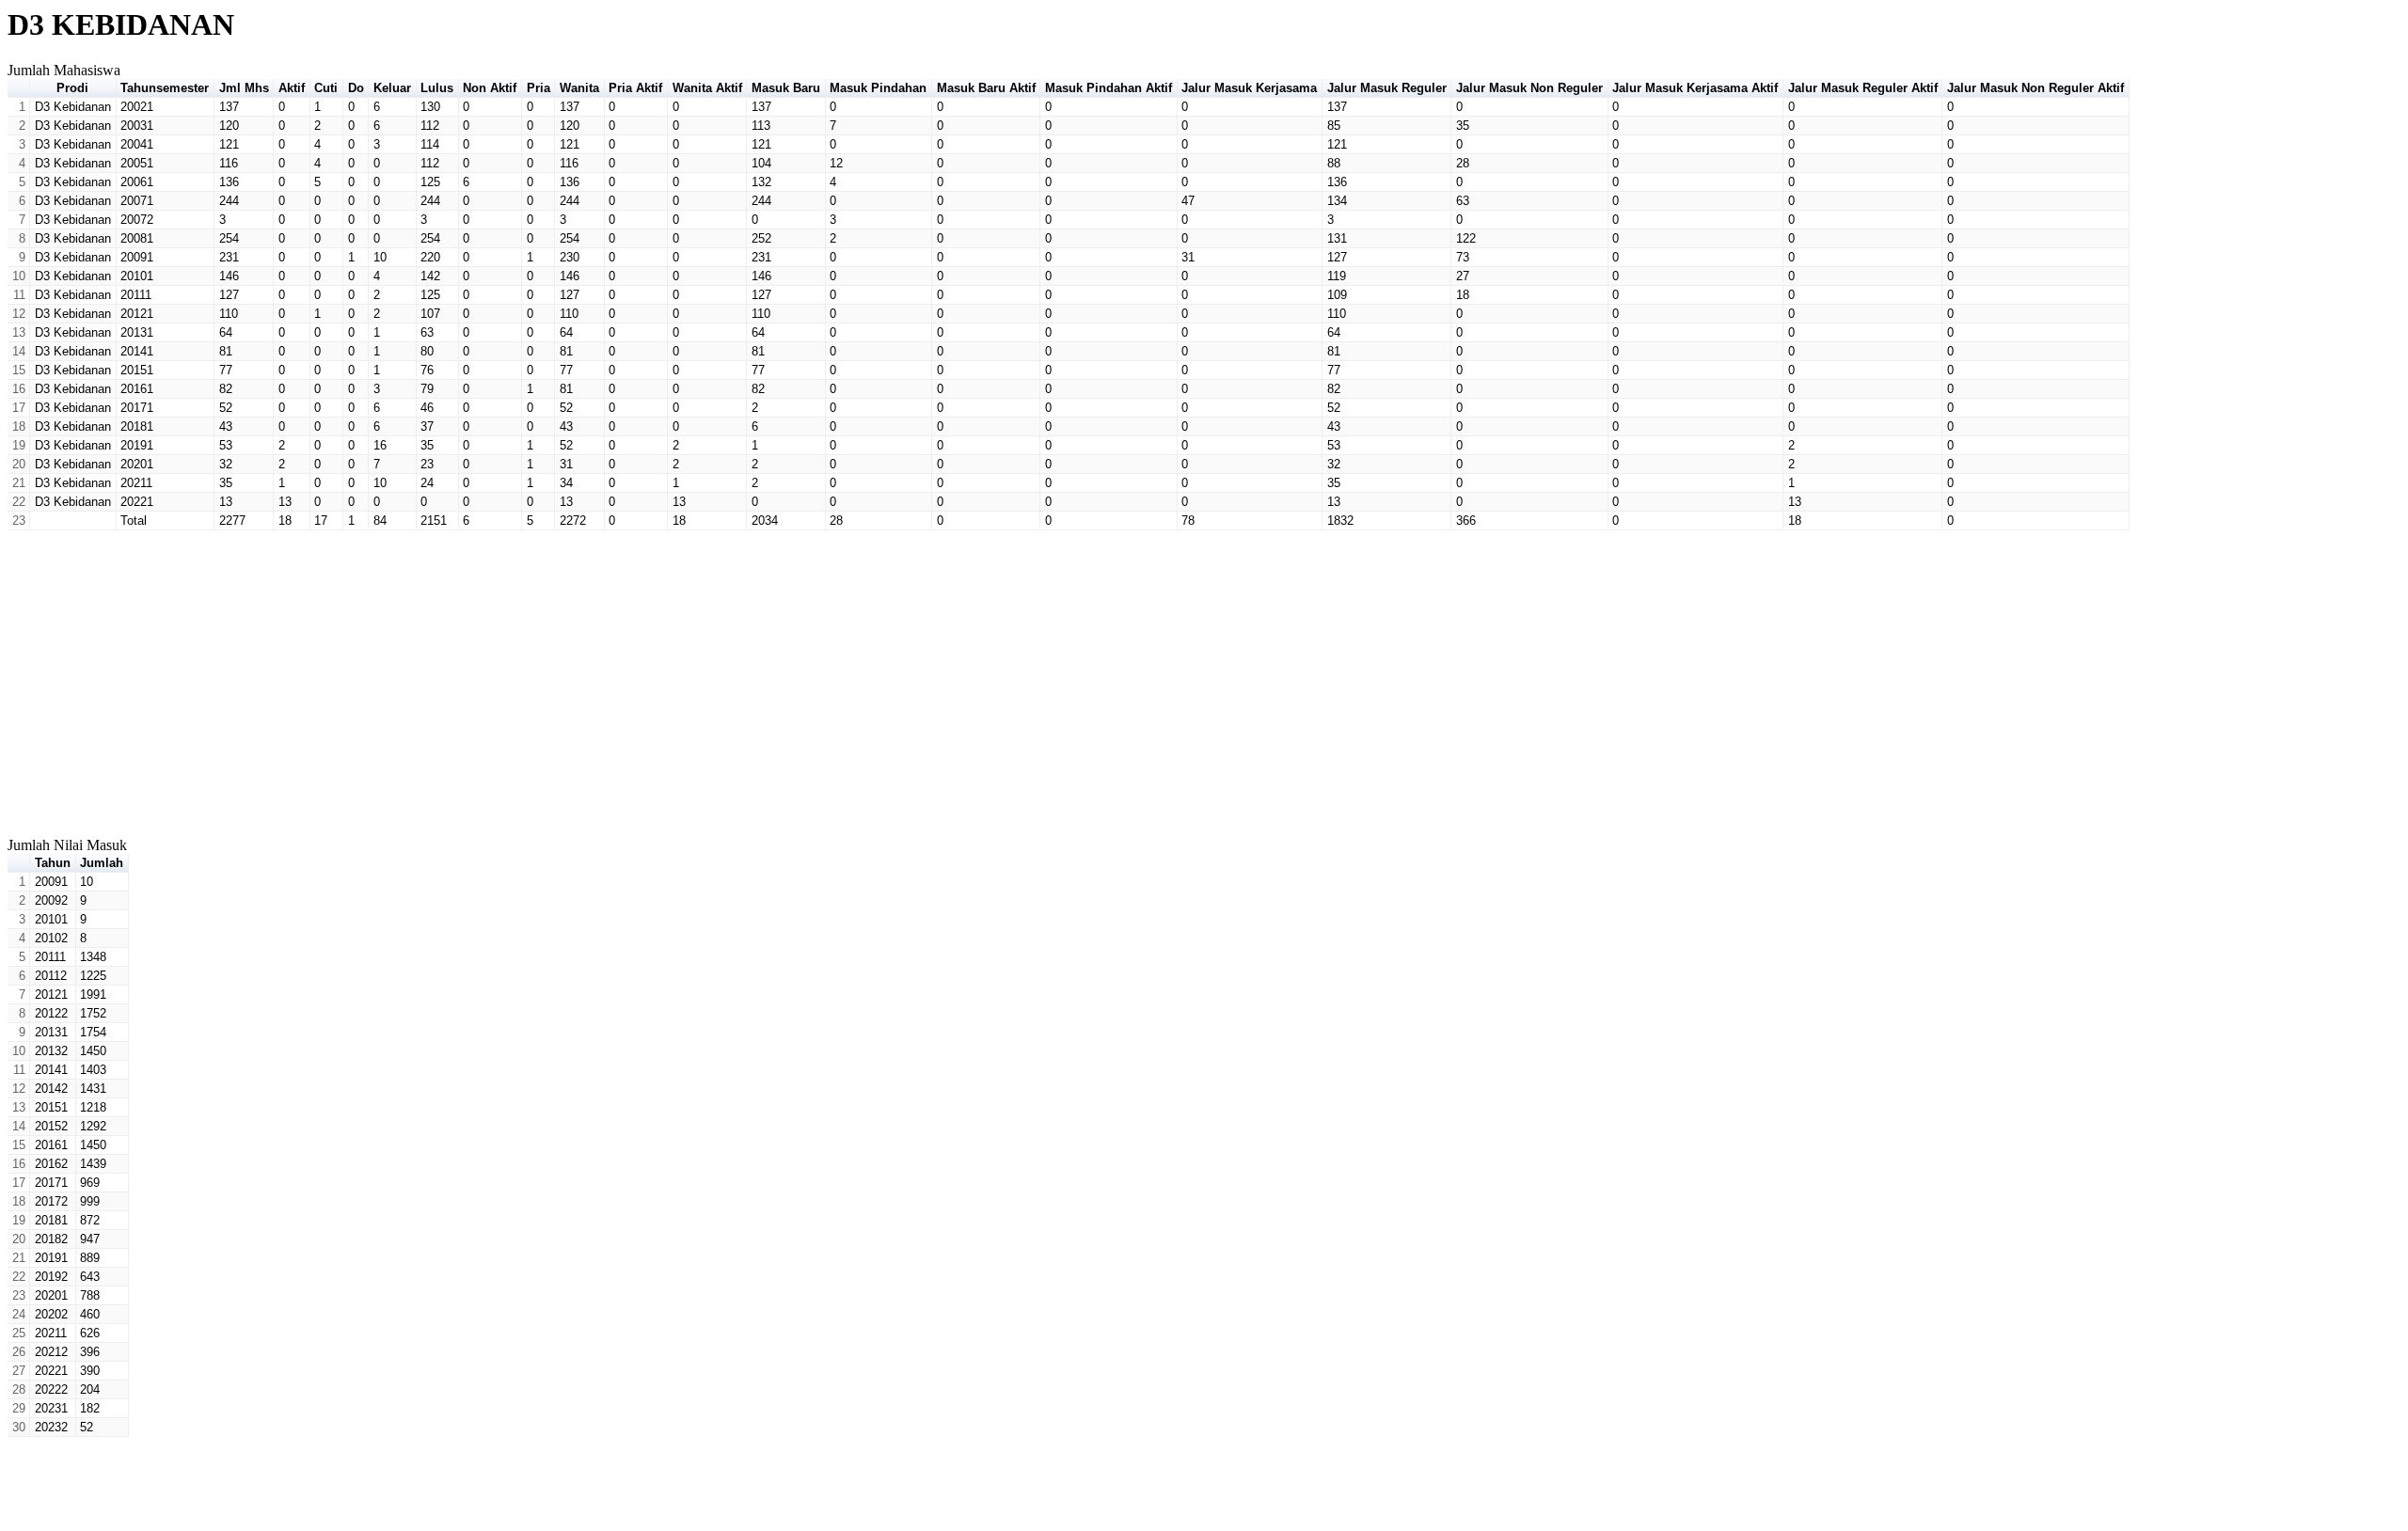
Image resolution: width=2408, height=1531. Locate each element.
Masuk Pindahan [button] (878, 88)
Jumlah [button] (102, 863)
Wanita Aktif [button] (707, 88)
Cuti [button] (326, 88)
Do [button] (356, 88)
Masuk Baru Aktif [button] (986, 88)
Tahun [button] (53, 863)
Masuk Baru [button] (786, 88)
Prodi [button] (72, 88)
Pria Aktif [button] (635, 88)
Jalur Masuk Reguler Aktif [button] (1863, 88)
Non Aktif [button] (490, 88)
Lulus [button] (437, 88)
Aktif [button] (292, 88)
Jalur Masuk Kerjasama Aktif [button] (1695, 88)
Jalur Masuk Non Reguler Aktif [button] (2036, 88)
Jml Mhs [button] (244, 88)
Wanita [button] (579, 88)
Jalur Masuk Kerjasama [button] (1249, 88)
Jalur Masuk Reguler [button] (1387, 88)
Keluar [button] (392, 88)
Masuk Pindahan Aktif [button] (1109, 88)
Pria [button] (539, 88)
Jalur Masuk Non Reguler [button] (1529, 88)
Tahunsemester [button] (165, 88)
